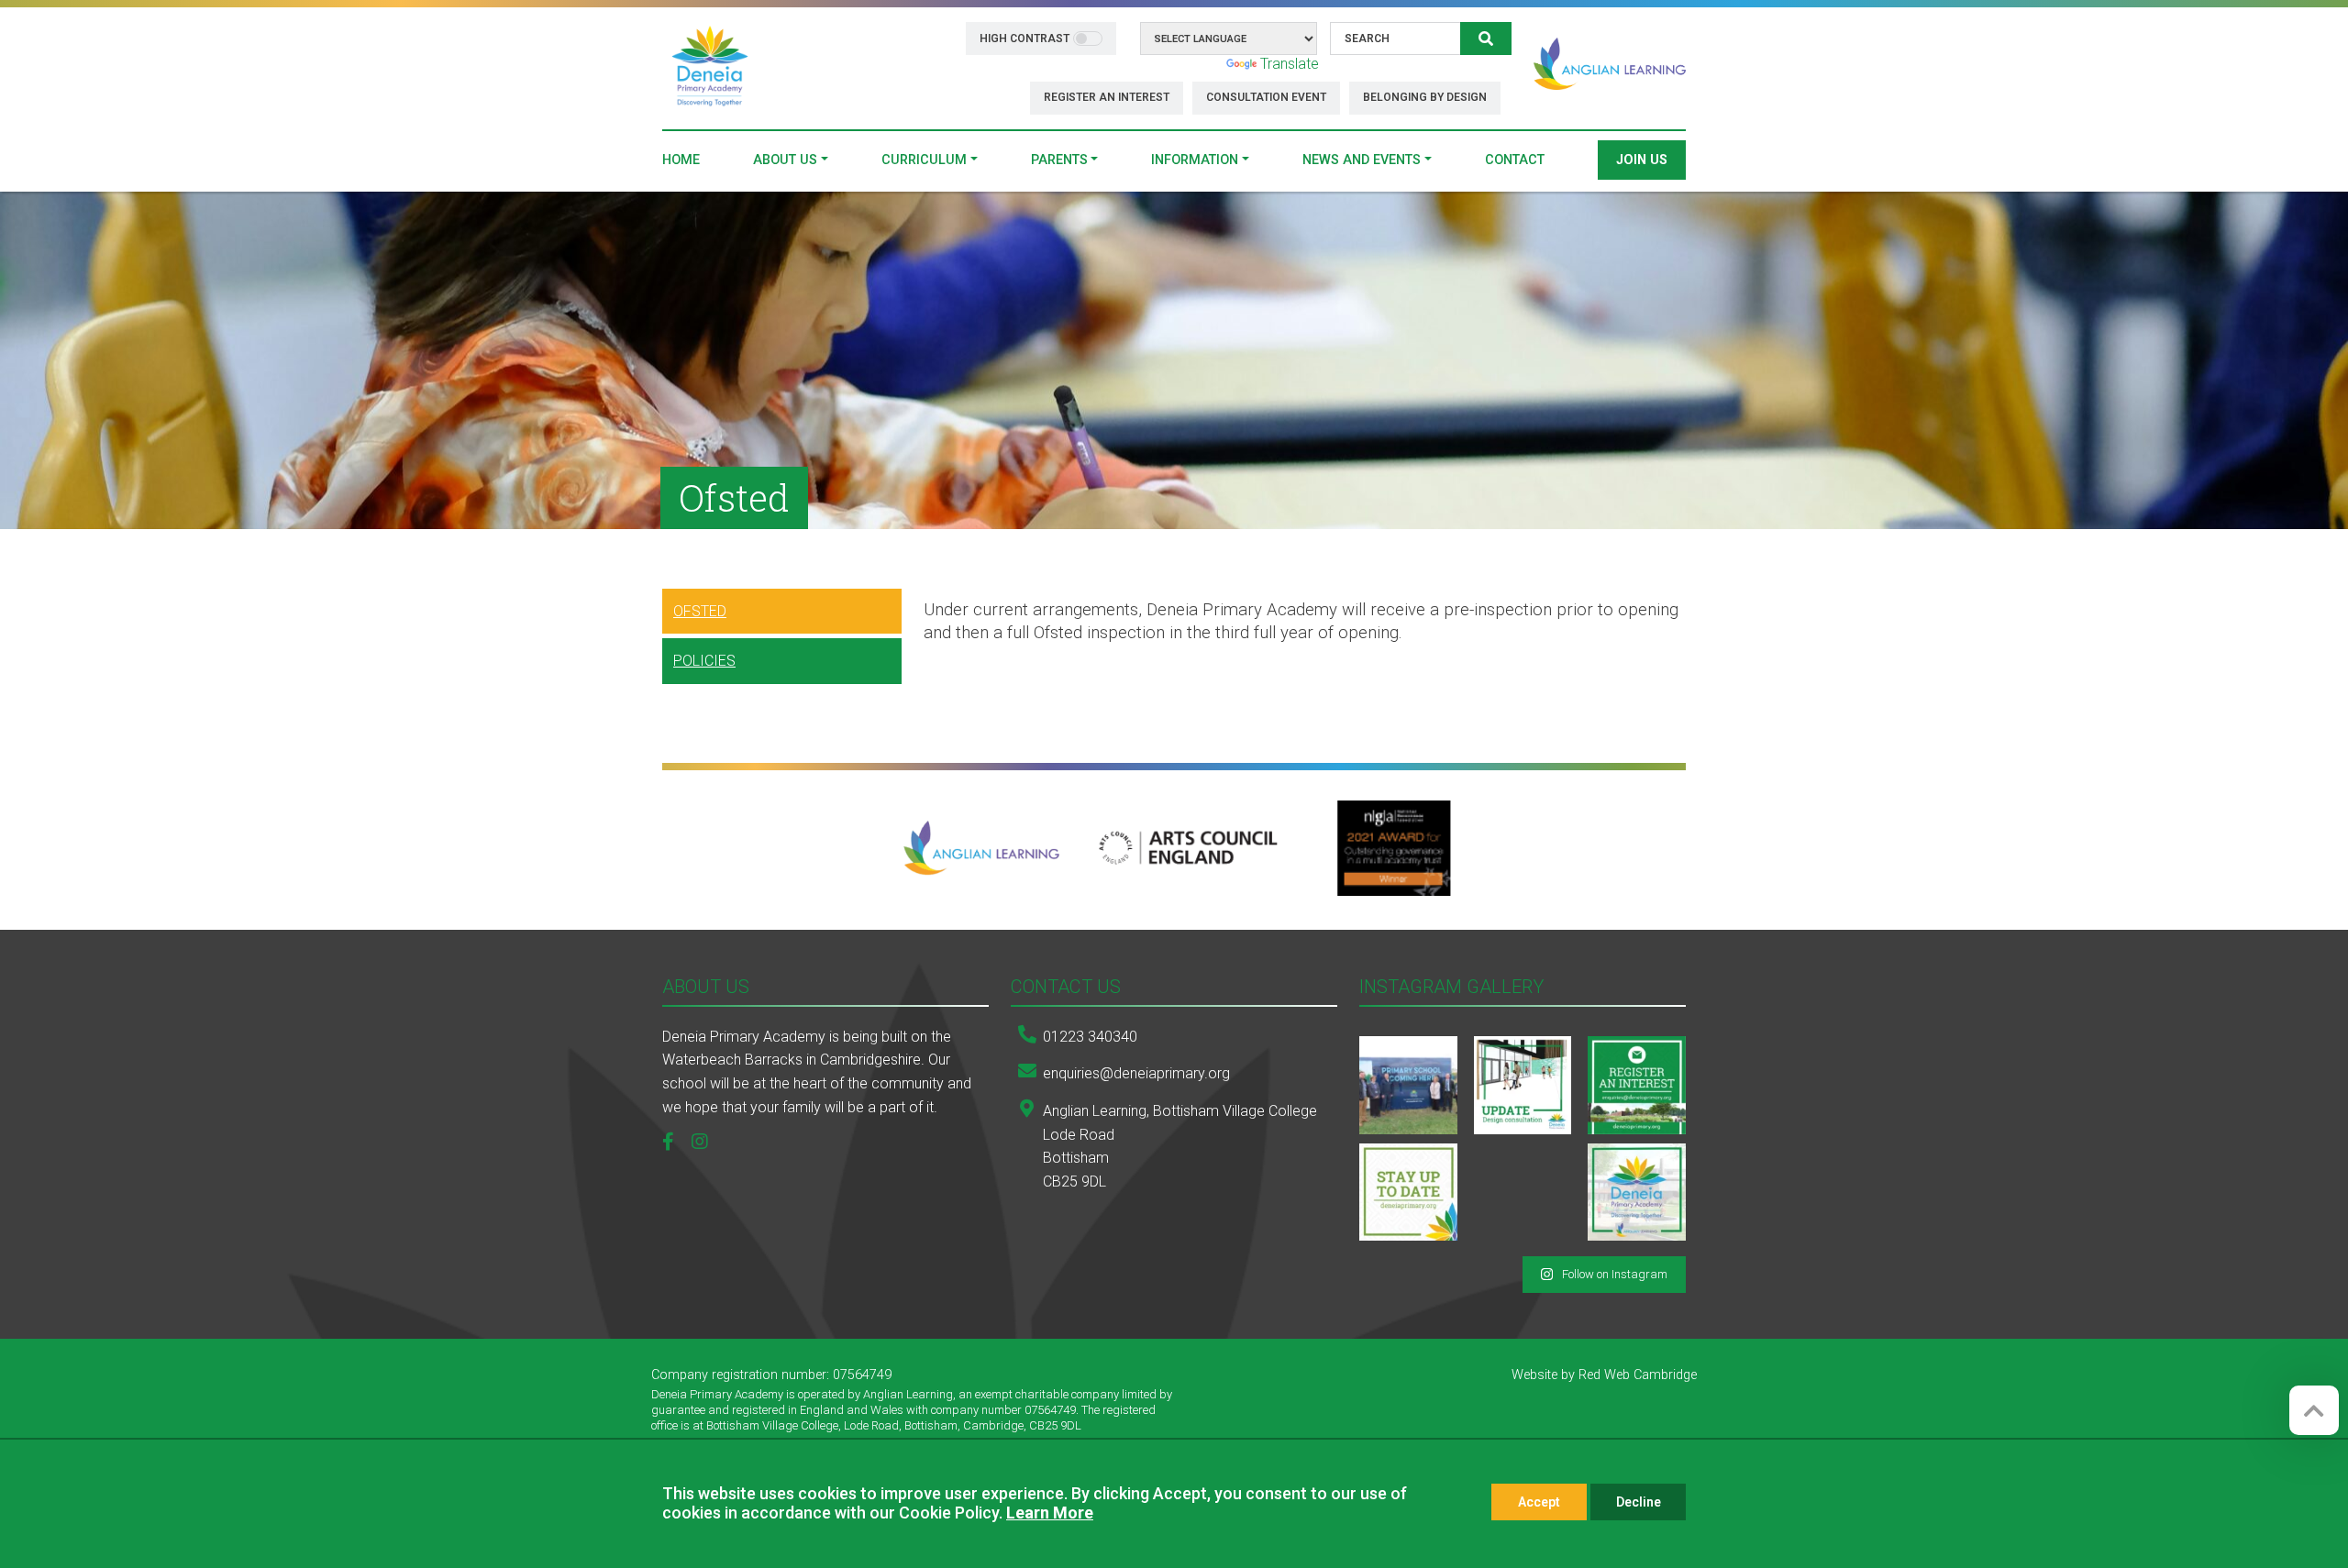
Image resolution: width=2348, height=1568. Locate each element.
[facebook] (675, 1143)
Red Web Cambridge (1638, 1375)
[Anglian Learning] (1610, 64)
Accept (1539, 1502)
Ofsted (700, 611)
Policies (704, 661)
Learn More (1050, 1513)
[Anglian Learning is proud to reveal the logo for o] (1637, 1193)
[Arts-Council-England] (1188, 848)
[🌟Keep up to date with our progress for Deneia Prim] (1637, 1085)
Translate (1290, 64)
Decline (1639, 1502)
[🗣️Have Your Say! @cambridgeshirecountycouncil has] (1523, 1085)
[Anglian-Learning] (982, 848)
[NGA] (1393, 848)
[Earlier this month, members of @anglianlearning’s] (1408, 1085)
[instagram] (707, 1143)
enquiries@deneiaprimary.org (1136, 1073)
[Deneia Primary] (710, 67)
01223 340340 (1090, 1037)
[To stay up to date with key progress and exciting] (1408, 1193)
